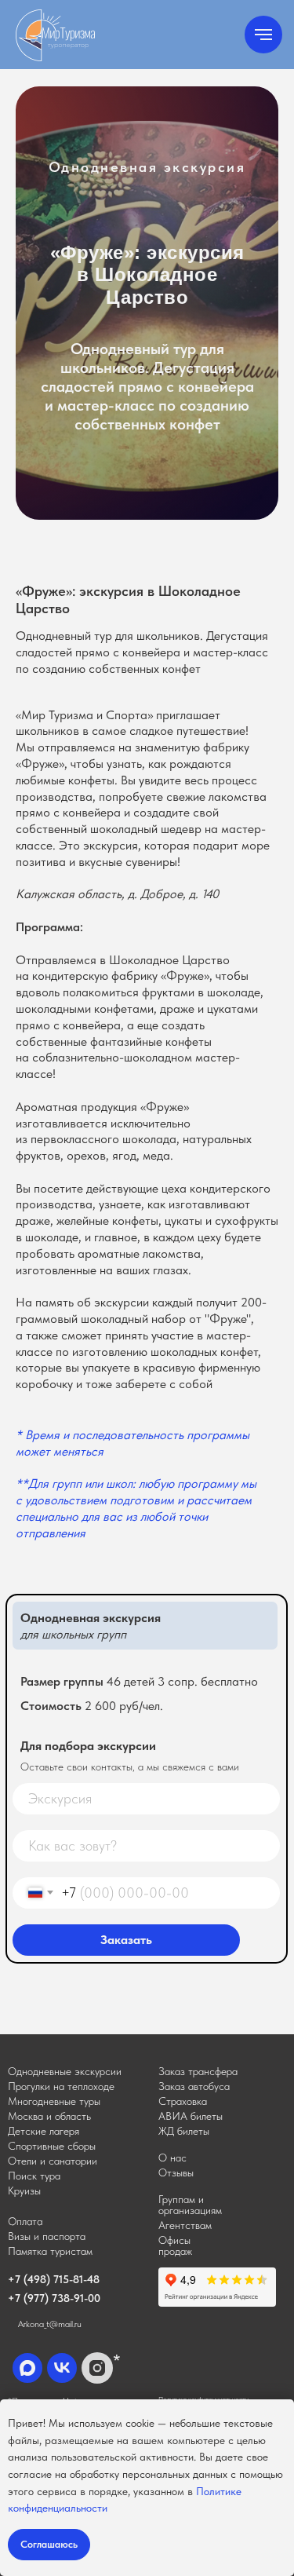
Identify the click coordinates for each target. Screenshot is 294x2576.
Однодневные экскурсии (65, 2071)
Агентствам (185, 2225)
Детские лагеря (44, 2131)
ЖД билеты (184, 2131)
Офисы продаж (175, 2245)
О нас (172, 2158)
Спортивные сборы (52, 2146)
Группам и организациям (190, 2205)
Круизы (24, 2191)
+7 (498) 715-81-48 (54, 2279)
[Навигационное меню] (263, 35)
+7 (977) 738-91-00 (54, 2298)
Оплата (25, 2221)
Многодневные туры (54, 2101)
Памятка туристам (50, 2251)
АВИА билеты (191, 2116)
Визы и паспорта (47, 2236)
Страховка (183, 2101)
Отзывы (176, 2172)
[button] (198, 2071)
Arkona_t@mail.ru (50, 2324)
